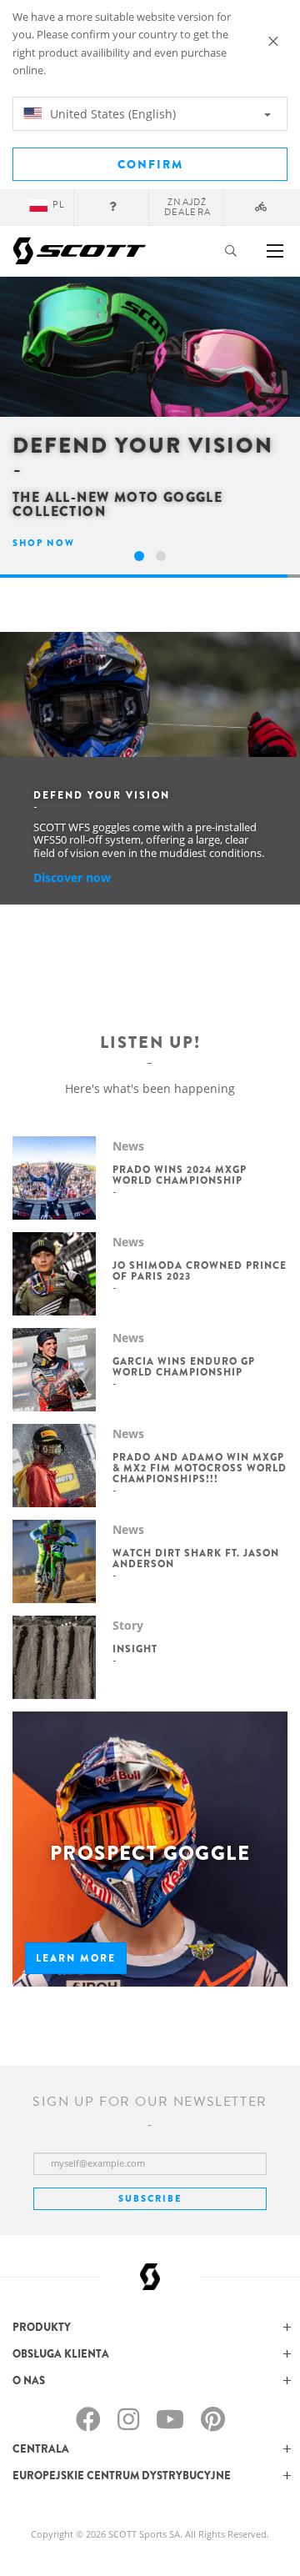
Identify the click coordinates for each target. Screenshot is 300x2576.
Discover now (72, 877)
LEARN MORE (76, 1958)
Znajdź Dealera (187, 207)
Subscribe (150, 2198)
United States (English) (111, 114)
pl (58, 205)
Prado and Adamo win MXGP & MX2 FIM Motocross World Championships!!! (200, 1468)
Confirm (150, 164)
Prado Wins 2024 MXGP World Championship (180, 1175)
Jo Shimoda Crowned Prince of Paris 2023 (200, 1271)
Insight (135, 1649)
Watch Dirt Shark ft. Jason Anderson (196, 1559)
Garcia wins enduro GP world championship (184, 1367)
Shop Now (44, 543)
